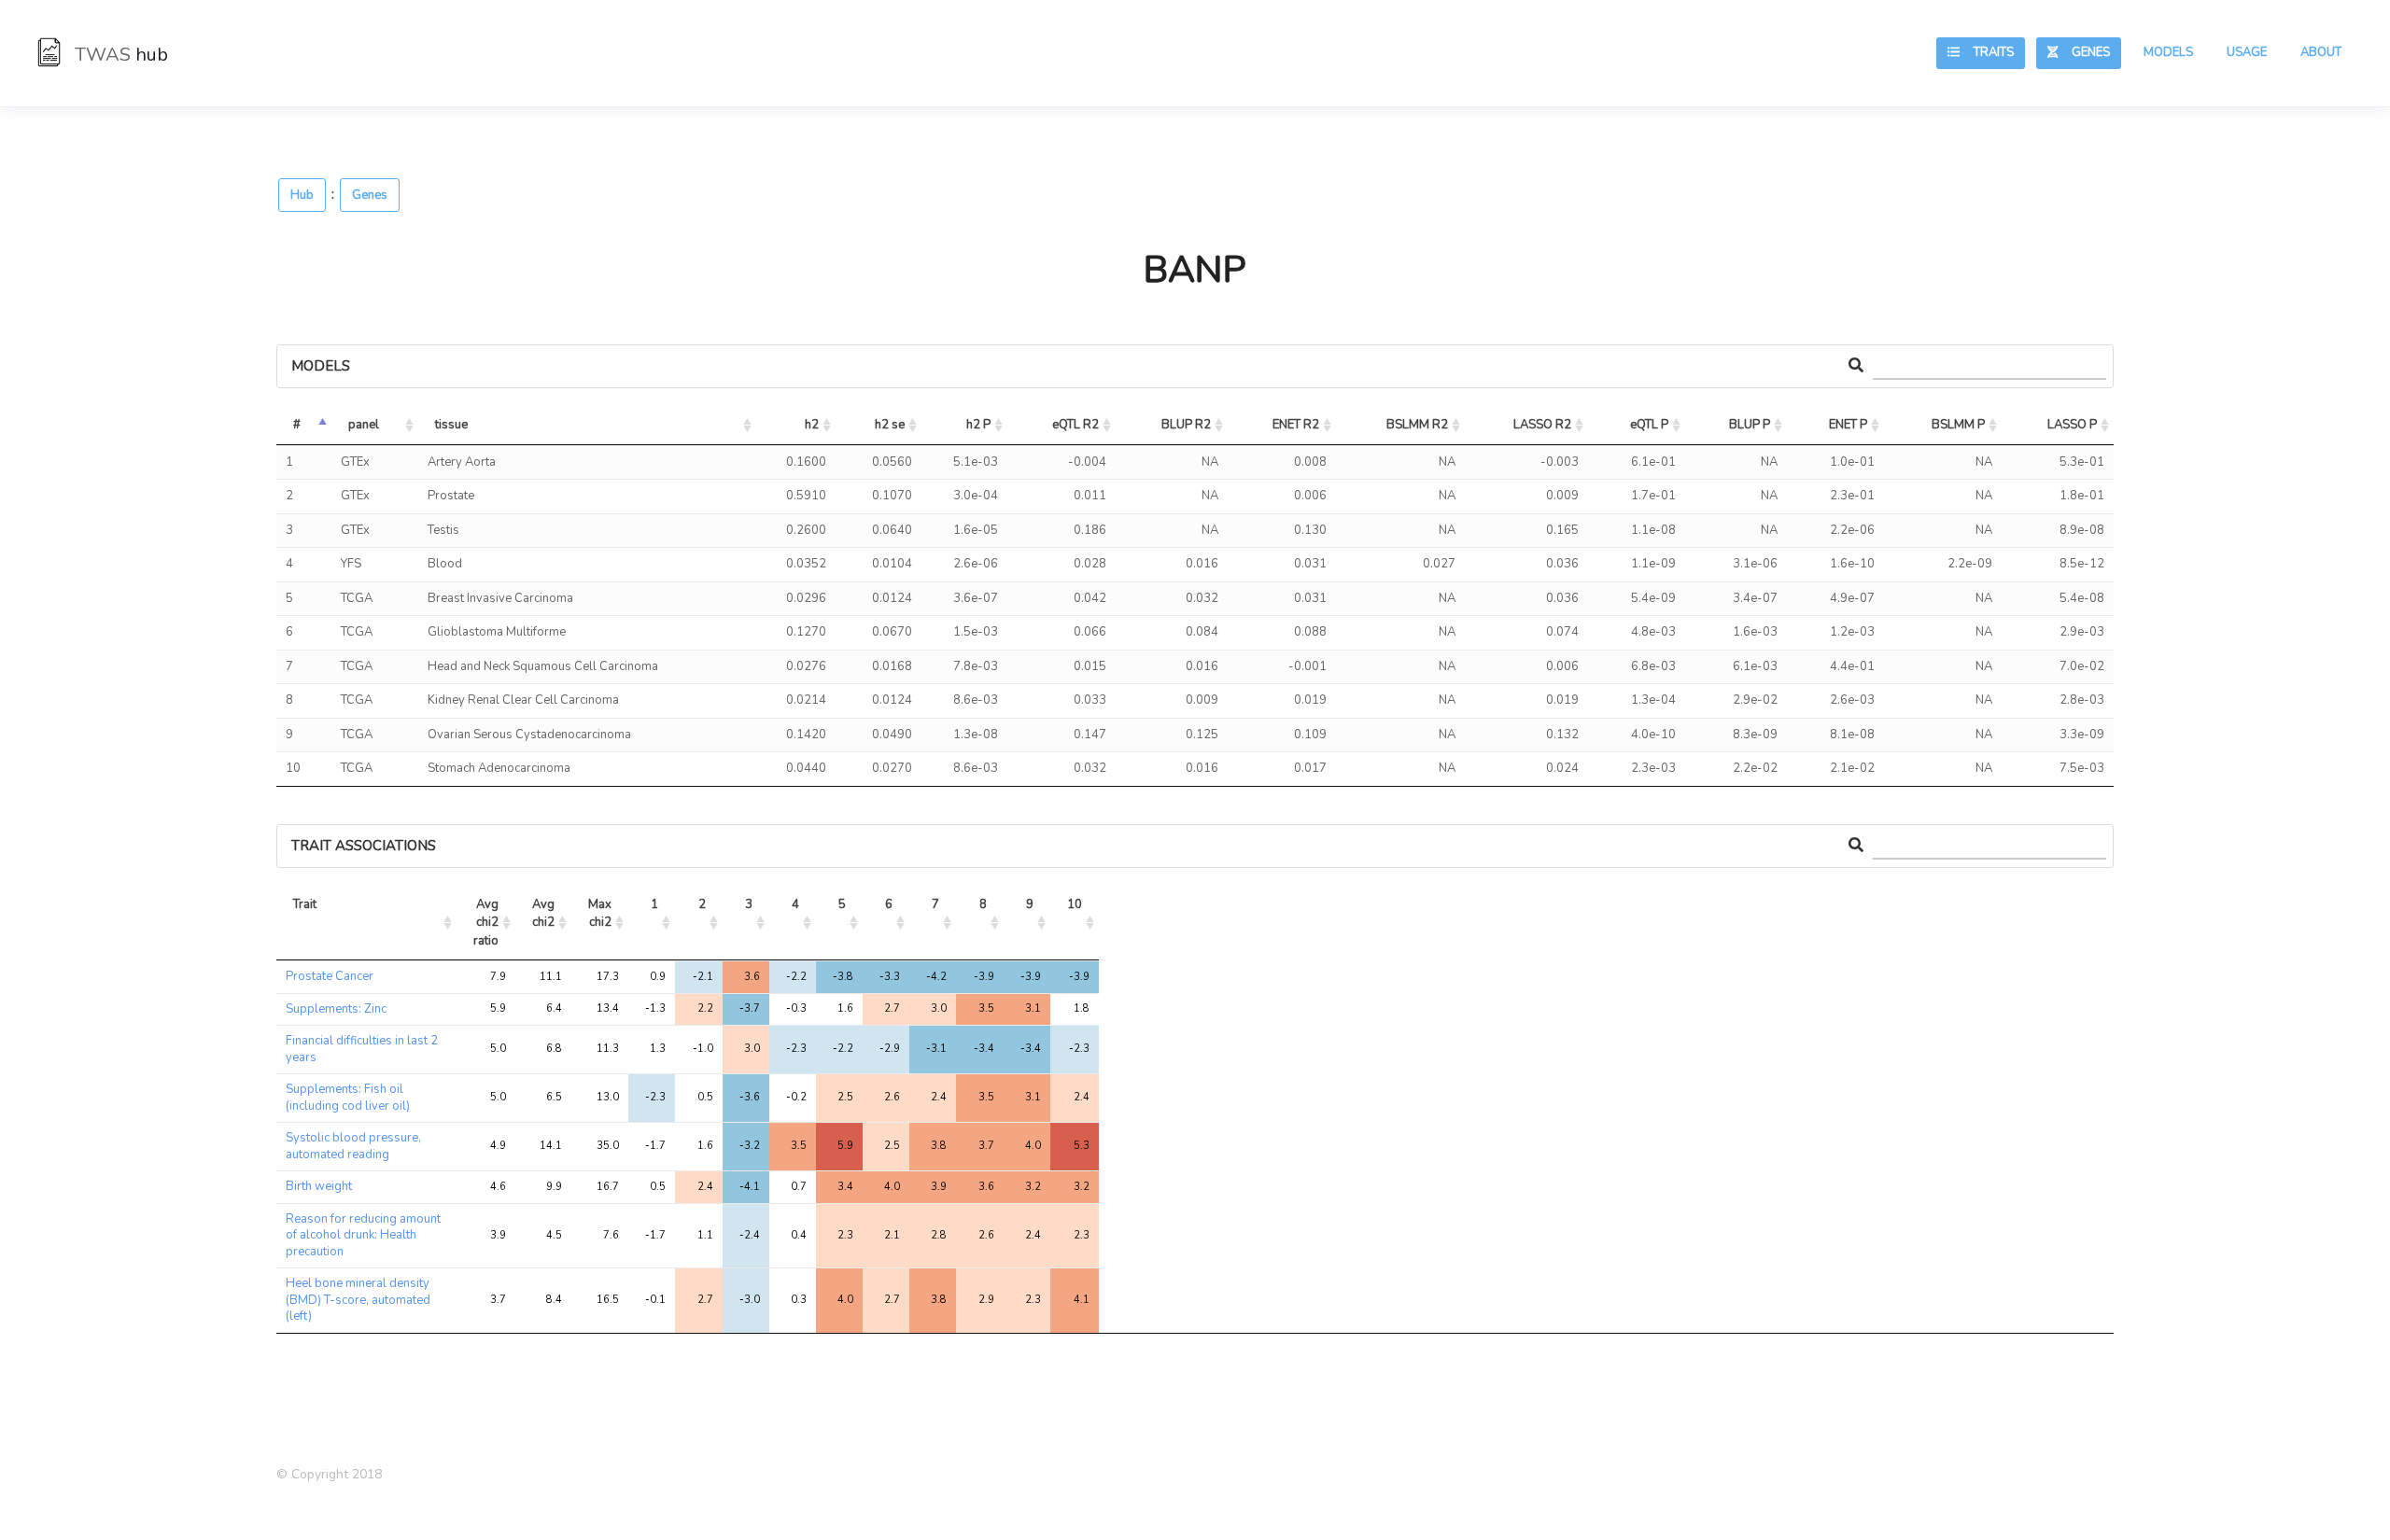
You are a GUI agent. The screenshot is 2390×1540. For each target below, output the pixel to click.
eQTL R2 (1075, 425)
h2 (812, 425)
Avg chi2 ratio (487, 923)
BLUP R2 (1186, 425)
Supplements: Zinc (336, 1009)
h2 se (890, 425)
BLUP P (1750, 425)
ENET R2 (1296, 425)
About (2321, 52)
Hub (302, 195)
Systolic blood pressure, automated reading (353, 1146)
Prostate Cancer (330, 976)
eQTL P (1649, 425)
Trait (305, 904)
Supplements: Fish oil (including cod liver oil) (348, 1098)
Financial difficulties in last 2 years (362, 1049)
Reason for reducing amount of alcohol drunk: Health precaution (363, 1235)
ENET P (1848, 425)
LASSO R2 (1542, 425)
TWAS (119, 55)
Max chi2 (601, 914)
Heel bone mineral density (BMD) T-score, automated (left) (358, 1300)
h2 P (978, 425)
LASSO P (2072, 425)
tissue (451, 425)
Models (2168, 52)
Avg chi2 (545, 914)
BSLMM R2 (1417, 425)
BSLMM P (1958, 425)
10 (1075, 904)
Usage (2247, 52)
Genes (2084, 52)
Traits (1987, 52)
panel (364, 425)
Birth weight (319, 1186)
